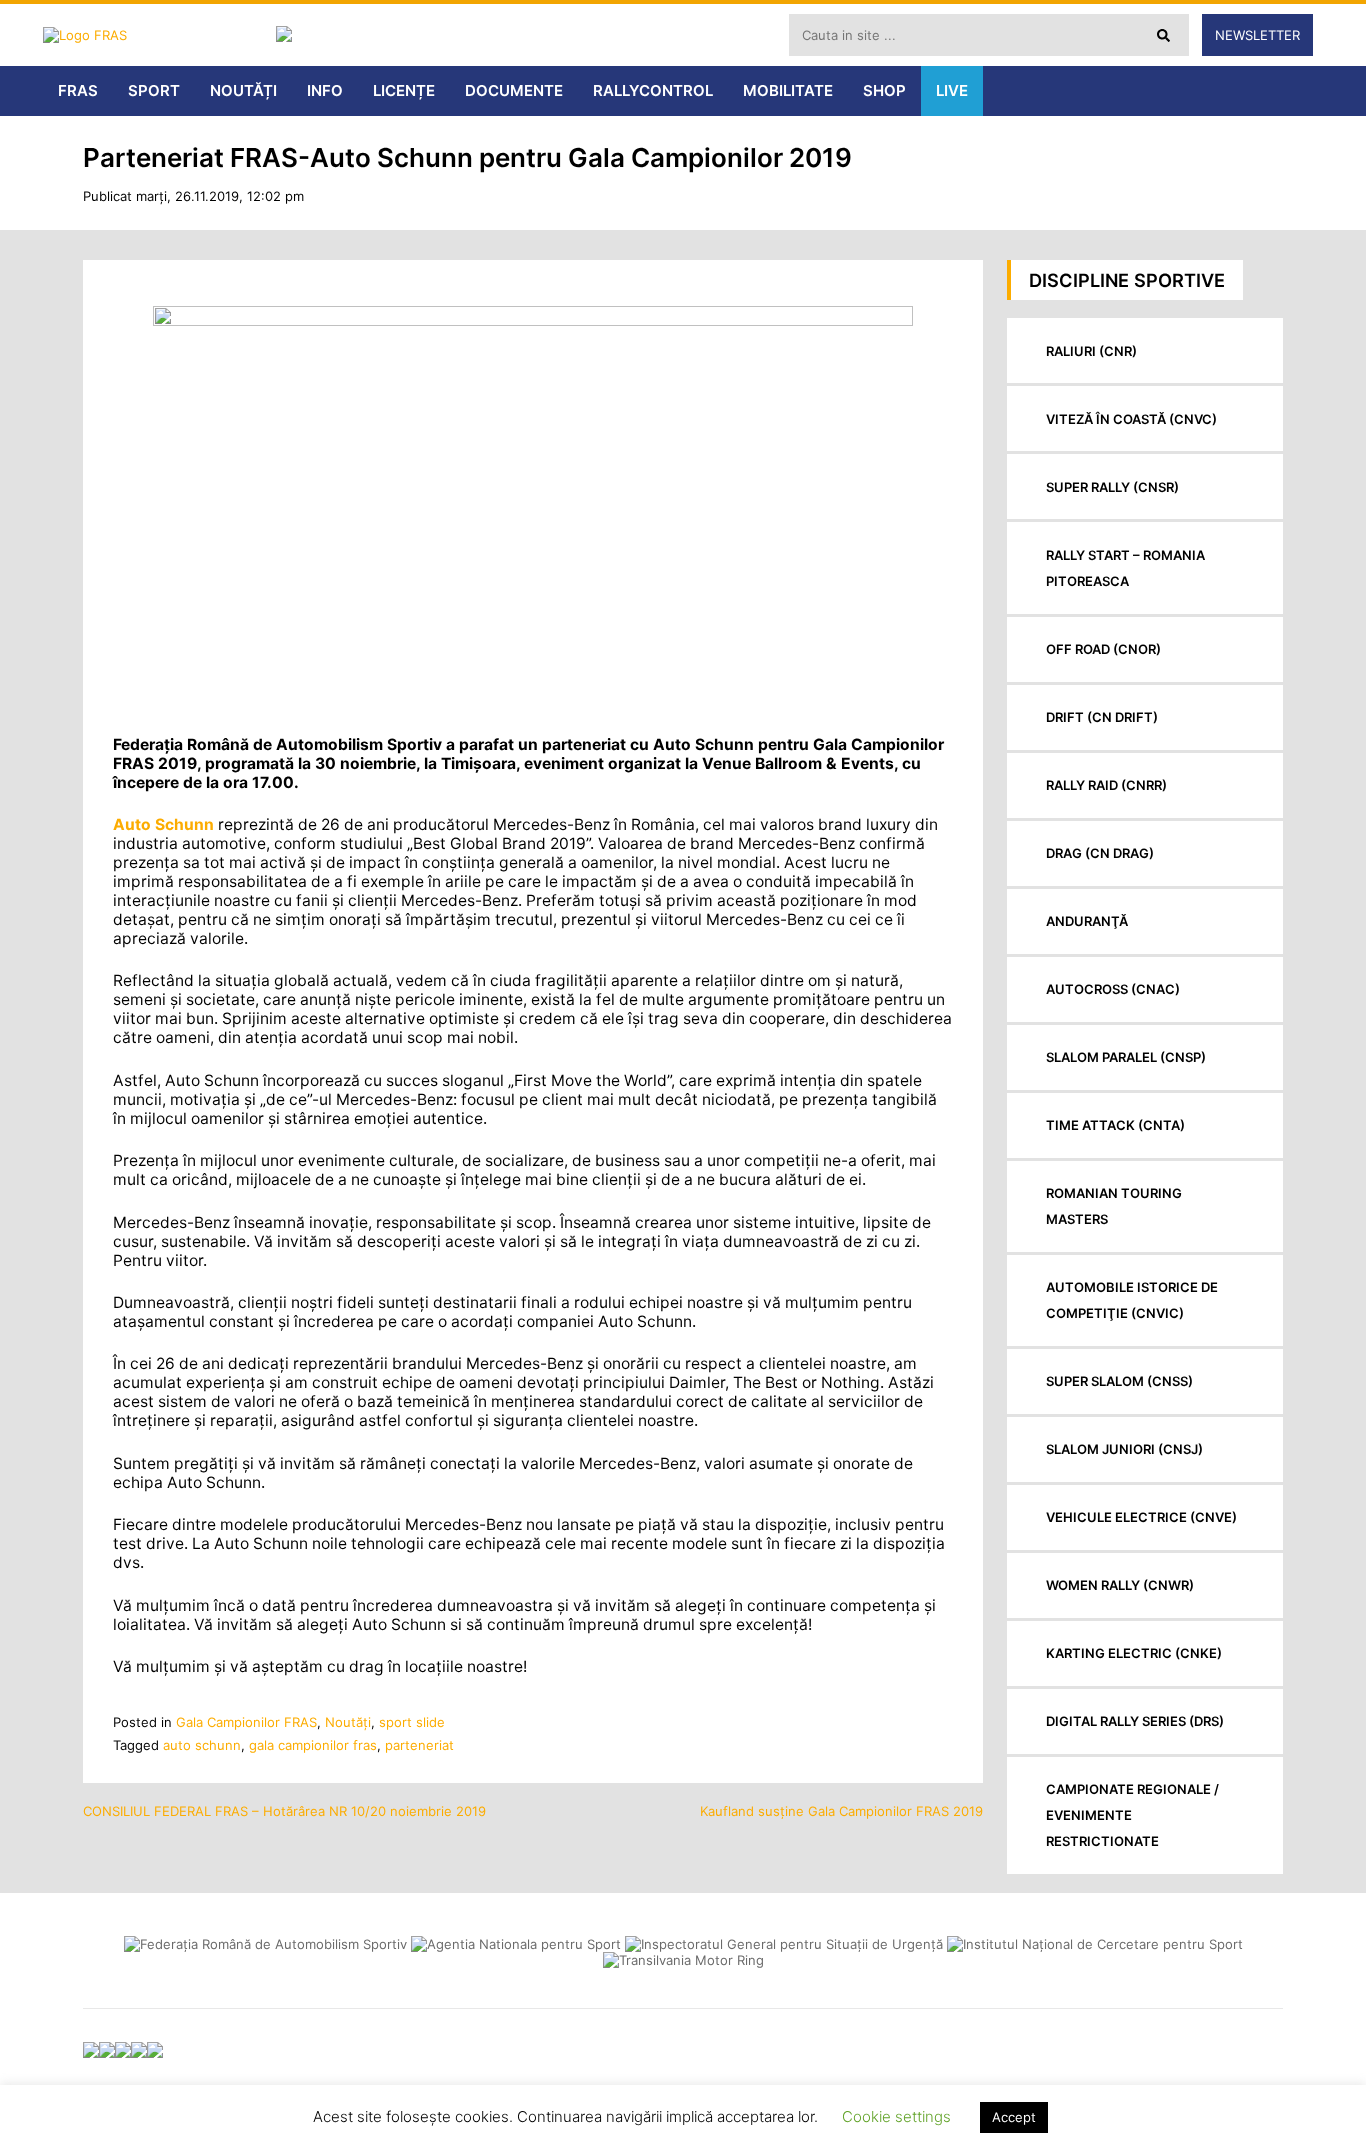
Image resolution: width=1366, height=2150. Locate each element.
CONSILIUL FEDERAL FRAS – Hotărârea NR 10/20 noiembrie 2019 (284, 1811)
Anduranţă (1087, 921)
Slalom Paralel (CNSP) (1126, 1057)
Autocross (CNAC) (1113, 989)
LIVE (952, 90)
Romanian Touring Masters (1114, 1206)
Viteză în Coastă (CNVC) (1131, 419)
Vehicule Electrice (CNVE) (1141, 1517)
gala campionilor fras (313, 1745)
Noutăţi (348, 1722)
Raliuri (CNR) (1091, 351)
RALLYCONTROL (653, 90)
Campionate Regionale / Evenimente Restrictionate (1132, 1815)
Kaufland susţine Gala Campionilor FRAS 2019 (841, 1811)
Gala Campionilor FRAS (246, 1722)
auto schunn (202, 1745)
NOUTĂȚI (243, 90)
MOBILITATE (788, 90)
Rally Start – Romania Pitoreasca (1125, 568)
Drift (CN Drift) (1102, 717)
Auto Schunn (163, 824)
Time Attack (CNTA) (1115, 1125)
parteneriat (419, 1745)
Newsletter (1257, 35)
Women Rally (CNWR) (1120, 1585)
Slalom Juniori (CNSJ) (1124, 1449)
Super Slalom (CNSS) (1119, 1381)
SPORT (154, 90)
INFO (325, 90)
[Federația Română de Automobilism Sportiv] (153, 35)
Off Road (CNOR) (1103, 649)
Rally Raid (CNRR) (1106, 785)
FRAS (78, 90)
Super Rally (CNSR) (1112, 487)
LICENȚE (404, 90)
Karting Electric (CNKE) (1134, 1653)
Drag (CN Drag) (1100, 853)
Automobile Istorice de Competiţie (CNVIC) (1132, 1300)
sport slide (412, 1722)
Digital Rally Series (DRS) (1135, 1721)
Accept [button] (1014, 2117)
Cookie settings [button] (896, 2116)
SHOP (884, 90)
